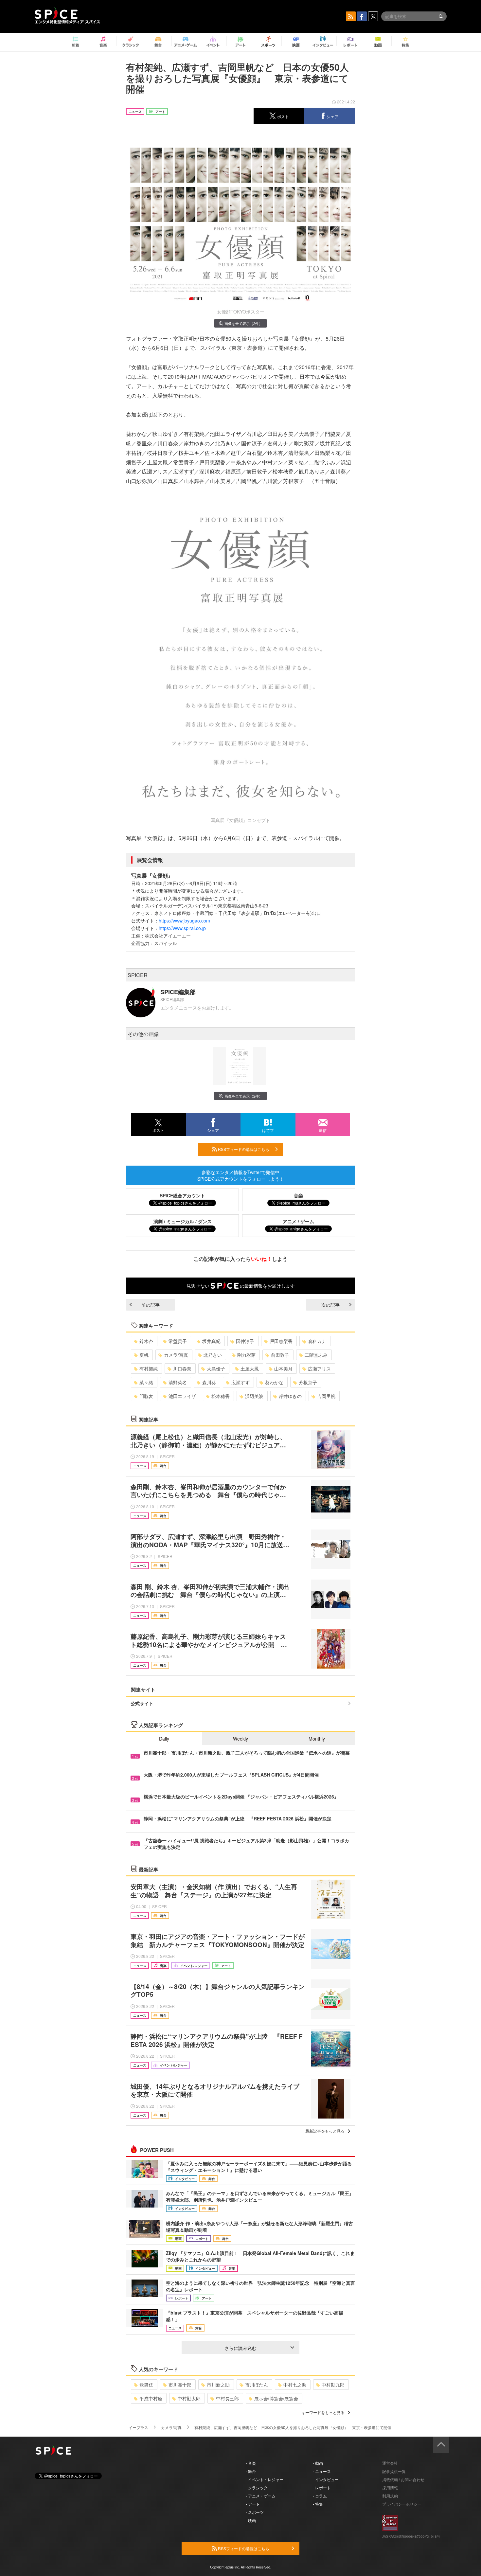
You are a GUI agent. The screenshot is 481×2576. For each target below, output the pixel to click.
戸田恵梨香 (281, 1341)
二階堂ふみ (316, 1355)
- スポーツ (255, 2512)
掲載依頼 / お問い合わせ (403, 2479)
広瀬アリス (319, 1368)
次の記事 (330, 1305)
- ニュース (322, 2471)
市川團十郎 (180, 2385)
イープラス (138, 2427)
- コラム (320, 2496)
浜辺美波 (254, 1396)
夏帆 (144, 1355)
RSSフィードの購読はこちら (243, 1149)
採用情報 (390, 2487)
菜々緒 (146, 1382)
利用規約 (390, 2496)
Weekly (240, 1739)
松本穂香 (221, 1396)
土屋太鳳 (250, 1368)
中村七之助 (295, 2385)
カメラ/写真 (176, 1355)
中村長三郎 (227, 2398)
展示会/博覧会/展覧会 (276, 2398)
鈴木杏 (146, 1341)
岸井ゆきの (290, 1396)
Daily (164, 1739)
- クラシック (257, 2487)
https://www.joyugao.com (184, 921)
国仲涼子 (245, 1341)
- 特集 (318, 2504)
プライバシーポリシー (402, 2504)
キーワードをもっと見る (323, 2412)
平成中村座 (151, 2398)
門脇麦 (146, 1396)
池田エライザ (182, 1396)
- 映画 (251, 2520)
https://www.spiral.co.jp (182, 928)
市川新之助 (218, 2385)
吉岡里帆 (326, 1396)
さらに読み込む (240, 2348)
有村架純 (149, 1368)
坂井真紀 (211, 1341)
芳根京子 (308, 1382)
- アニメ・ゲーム (261, 2496)
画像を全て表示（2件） (243, 323)
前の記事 (151, 1305)
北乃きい (213, 1355)
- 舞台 (251, 2471)
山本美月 (283, 1368)
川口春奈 (182, 1368)
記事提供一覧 (394, 2471)
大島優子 (216, 1368)
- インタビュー (326, 2479)
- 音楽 (251, 2463)
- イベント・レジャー (265, 2479)
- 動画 (318, 2463)
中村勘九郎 (333, 2385)
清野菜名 (178, 1382)
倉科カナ (317, 1341)
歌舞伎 (146, 2385)
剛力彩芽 (246, 1355)
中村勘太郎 (189, 2398)
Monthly (317, 1739)
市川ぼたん (257, 2385)
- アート (253, 2504)
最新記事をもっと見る (325, 2131)
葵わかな (274, 1382)
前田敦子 (280, 1355)
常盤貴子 (178, 1341)
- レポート (322, 2487)
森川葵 (209, 1382)
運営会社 (390, 2463)
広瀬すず (240, 1382)
